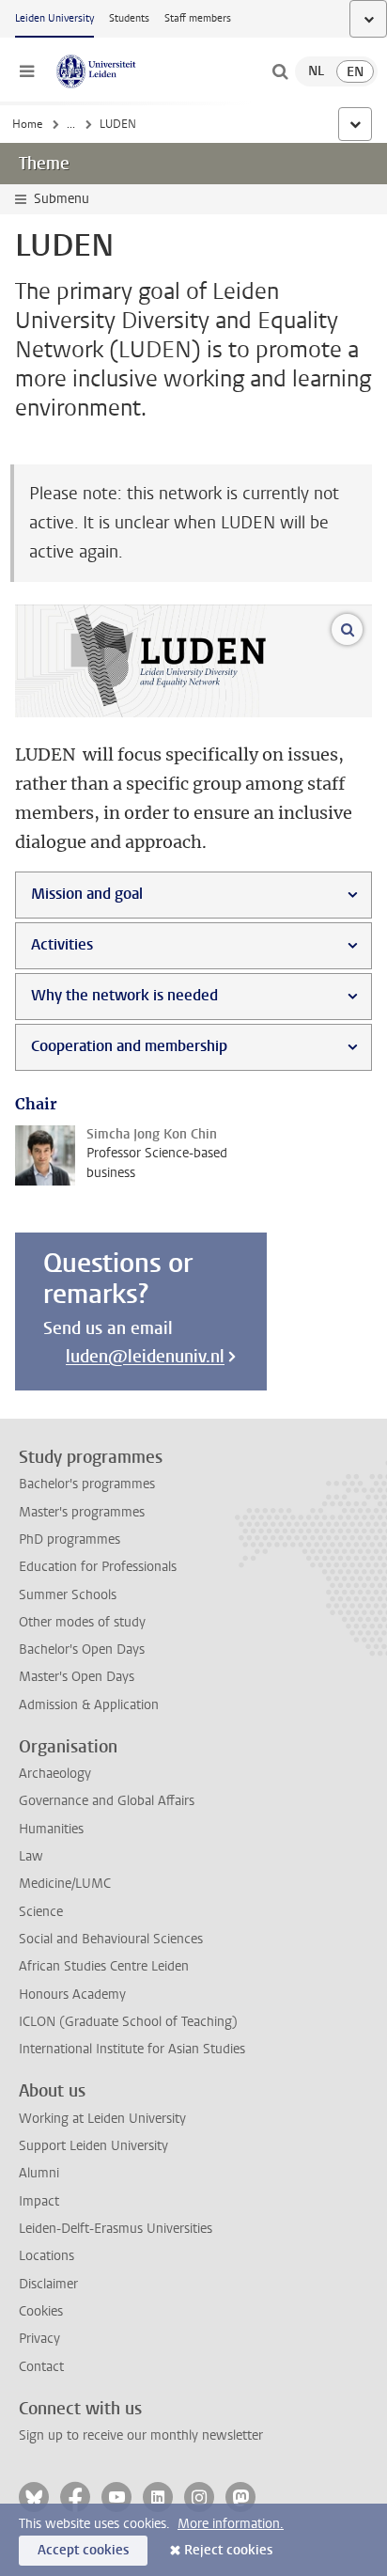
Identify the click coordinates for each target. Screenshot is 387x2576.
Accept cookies (83, 2550)
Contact (41, 2367)
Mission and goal (87, 894)
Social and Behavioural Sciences (111, 1939)
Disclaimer (48, 2284)
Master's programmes (82, 1512)
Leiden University (54, 18)
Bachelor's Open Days (82, 1649)
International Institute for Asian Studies (132, 2049)
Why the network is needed (124, 995)
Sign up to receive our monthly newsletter (141, 2435)
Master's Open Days (77, 1677)
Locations (46, 2256)
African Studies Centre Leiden (104, 1966)
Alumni (39, 2173)
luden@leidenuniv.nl (145, 1357)
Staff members (198, 18)
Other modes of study (82, 1622)
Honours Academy (72, 1995)
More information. (231, 2524)
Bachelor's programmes (87, 1484)
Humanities (51, 1829)
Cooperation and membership (129, 1046)
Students (129, 18)
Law (31, 1856)
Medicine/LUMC (65, 1884)
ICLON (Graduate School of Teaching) (128, 2022)
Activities (62, 944)
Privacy (39, 2339)
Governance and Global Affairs (107, 1801)
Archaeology (55, 1774)
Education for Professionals (98, 1567)
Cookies (41, 2311)
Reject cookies (228, 2550)
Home (27, 124)
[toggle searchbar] (280, 71)
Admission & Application (89, 1705)
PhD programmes (70, 1539)
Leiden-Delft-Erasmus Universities (116, 2229)
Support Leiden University (93, 2146)
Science (41, 1912)
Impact (39, 2201)
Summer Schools (68, 1595)
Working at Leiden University (102, 2119)
